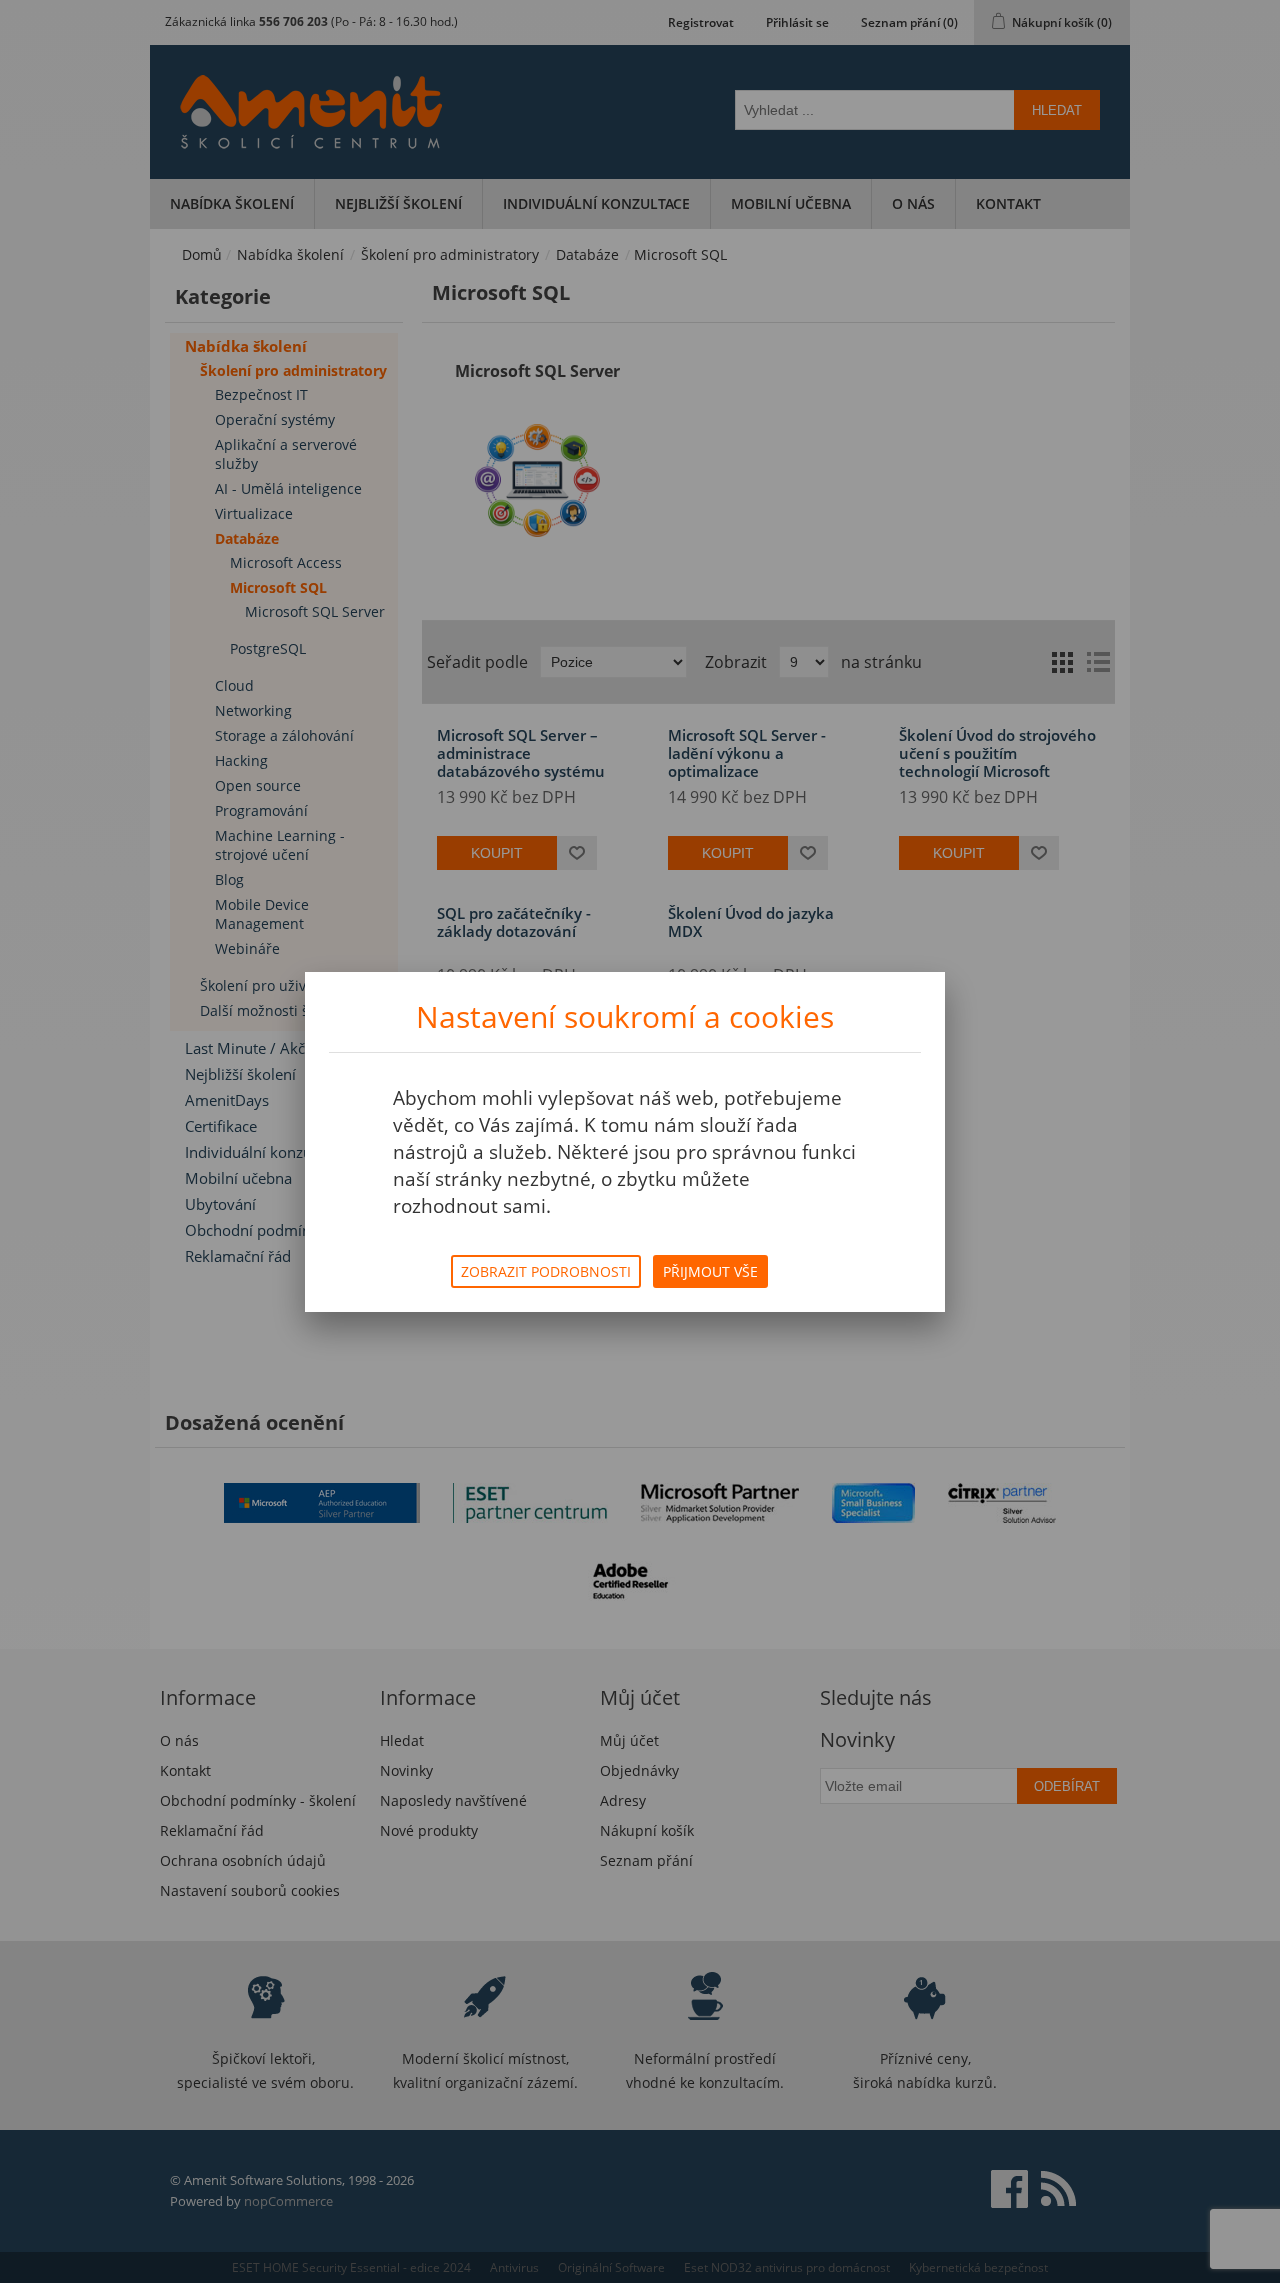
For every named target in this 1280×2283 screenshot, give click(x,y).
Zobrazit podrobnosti (546, 1271)
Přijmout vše (710, 1271)
